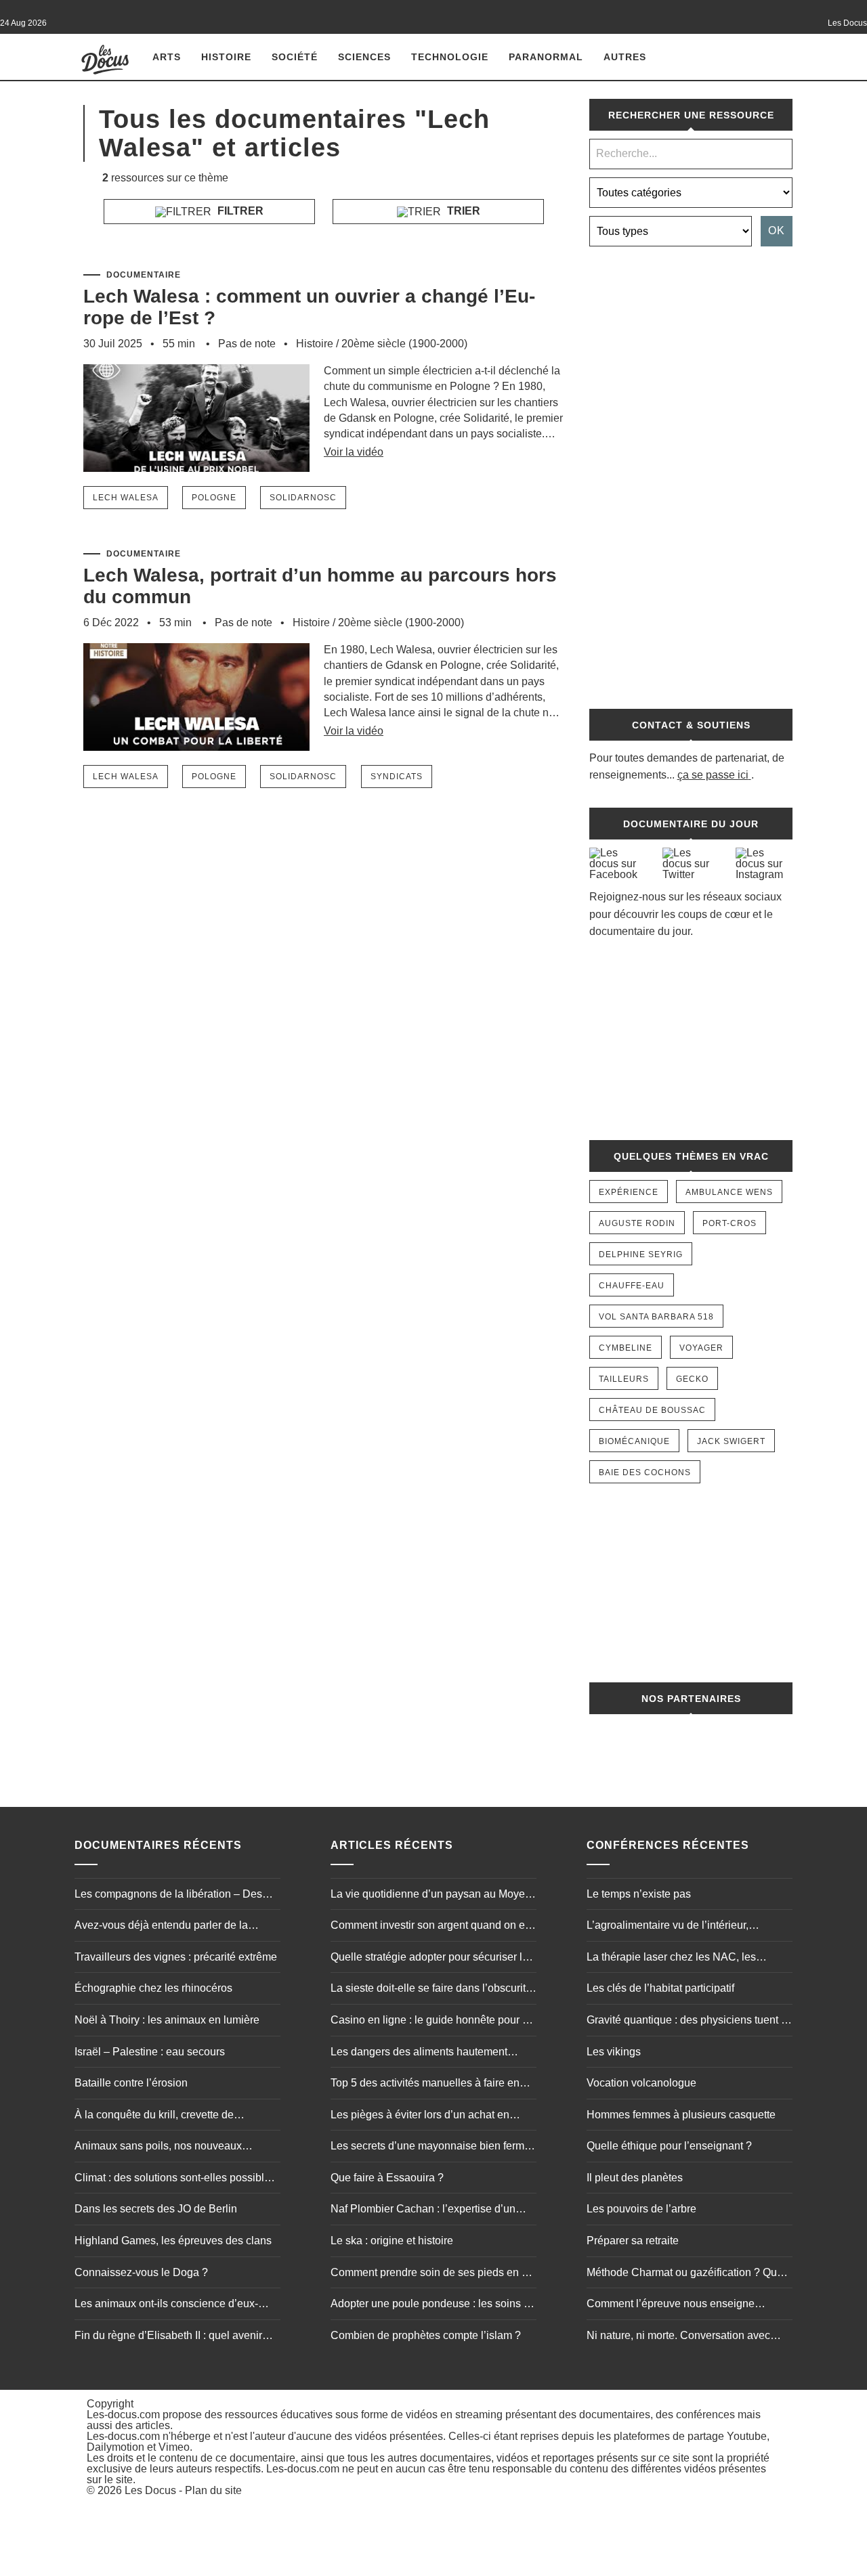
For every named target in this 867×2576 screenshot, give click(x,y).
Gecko (692, 1379)
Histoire (226, 57)
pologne (214, 498)
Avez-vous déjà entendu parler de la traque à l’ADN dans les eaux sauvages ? (174, 1927)
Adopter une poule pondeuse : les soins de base (433, 2305)
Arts (167, 57)
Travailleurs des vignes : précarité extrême (176, 1957)
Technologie (450, 57)
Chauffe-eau (632, 1286)
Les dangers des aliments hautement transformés (419, 2053)
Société (295, 57)
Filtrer (239, 211)
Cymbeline (626, 1348)
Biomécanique (634, 1441)
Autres (625, 57)
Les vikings (614, 2052)
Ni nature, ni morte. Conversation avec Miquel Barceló (678, 2337)
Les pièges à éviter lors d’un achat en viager (420, 2116)
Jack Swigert (731, 1441)
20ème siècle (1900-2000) (404, 344)
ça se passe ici (713, 775)
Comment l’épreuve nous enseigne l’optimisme (671, 2305)
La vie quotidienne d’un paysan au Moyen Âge (431, 1896)
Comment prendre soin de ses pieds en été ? (433, 2274)
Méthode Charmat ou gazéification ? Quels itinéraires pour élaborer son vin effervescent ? (689, 2274)
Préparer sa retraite (633, 2241)
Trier (462, 211)
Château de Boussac (652, 1410)
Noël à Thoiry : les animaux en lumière (167, 2020)
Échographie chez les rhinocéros (153, 1988)
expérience (629, 1192)
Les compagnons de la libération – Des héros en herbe (168, 1896)
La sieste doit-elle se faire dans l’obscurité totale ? (431, 1990)
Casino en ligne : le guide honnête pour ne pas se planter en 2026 (432, 2022)
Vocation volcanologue (641, 2083)
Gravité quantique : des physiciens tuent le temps (688, 2022)
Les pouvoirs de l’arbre (641, 2209)
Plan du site (213, 2490)
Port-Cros (729, 1223)
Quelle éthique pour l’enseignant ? (669, 2146)
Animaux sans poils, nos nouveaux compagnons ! (158, 2147)
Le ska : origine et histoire (392, 2241)
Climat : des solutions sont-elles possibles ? (175, 2179)
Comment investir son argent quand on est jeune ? (432, 1927)
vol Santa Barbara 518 (656, 1317)
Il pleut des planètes (635, 2178)
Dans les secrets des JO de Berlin (156, 2209)
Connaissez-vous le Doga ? (141, 2272)
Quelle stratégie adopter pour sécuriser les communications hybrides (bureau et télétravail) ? (432, 1959)
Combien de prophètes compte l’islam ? (426, 2335)
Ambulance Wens (729, 1192)
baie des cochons (645, 1472)
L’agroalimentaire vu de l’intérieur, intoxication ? (668, 1927)
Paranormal (546, 57)
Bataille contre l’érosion (131, 2083)
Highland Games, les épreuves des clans (173, 2241)
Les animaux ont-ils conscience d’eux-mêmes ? (166, 2305)
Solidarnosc (303, 498)
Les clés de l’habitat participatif (660, 1988)
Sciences (364, 57)
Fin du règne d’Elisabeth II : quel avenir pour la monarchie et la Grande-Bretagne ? (177, 2337)
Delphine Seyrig (641, 1254)
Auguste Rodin (637, 1223)
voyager (701, 1348)
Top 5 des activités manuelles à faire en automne (425, 2084)
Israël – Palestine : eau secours (150, 2052)
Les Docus (150, 2490)
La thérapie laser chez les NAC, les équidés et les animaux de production (676, 1959)
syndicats (397, 777)
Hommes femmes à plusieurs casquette (681, 2115)
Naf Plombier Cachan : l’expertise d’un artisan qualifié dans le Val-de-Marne (423, 2210)
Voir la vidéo (354, 452)
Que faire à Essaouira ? (387, 2178)
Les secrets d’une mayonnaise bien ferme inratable (430, 2147)
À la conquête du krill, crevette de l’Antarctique (154, 2116)
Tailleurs (624, 1379)
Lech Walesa (126, 498)
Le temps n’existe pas (639, 1894)
